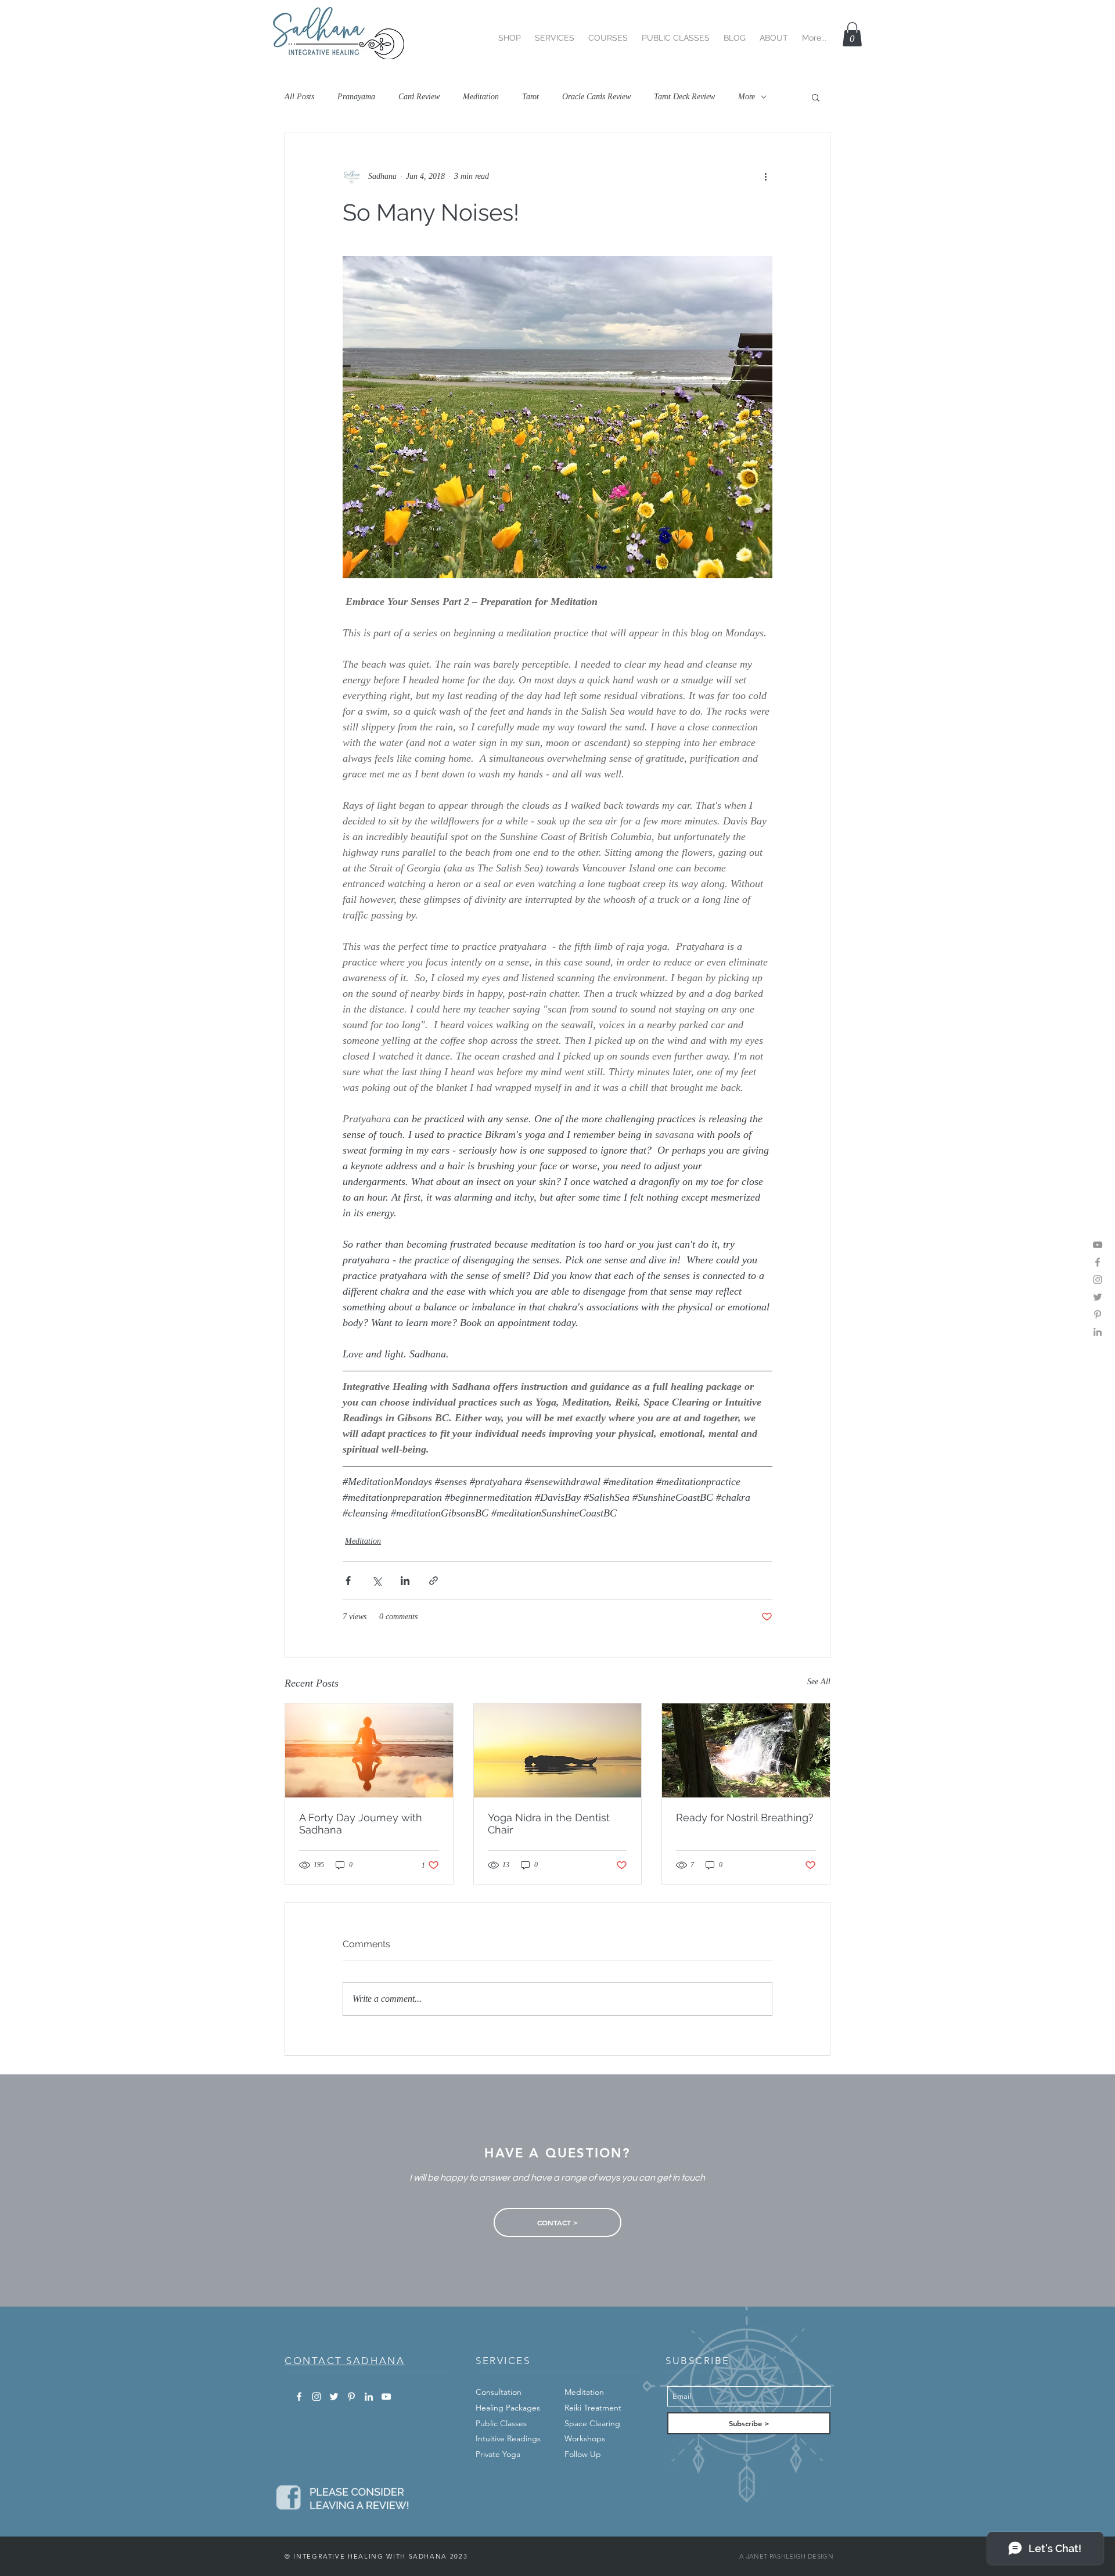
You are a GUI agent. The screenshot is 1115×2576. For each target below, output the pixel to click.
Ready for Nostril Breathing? (745, 1817)
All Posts (299, 97)
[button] (510, 33)
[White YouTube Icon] (386, 2397)
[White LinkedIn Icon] (369, 2397)
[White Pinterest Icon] (351, 2397)
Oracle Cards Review (596, 97)
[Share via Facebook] (348, 1581)
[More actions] (765, 176)
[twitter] (1098, 1297)
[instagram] (1098, 1280)
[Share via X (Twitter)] (377, 1581)
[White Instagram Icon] (316, 2397)
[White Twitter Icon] (334, 2397)
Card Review (419, 97)
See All (819, 1682)
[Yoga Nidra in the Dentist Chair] (558, 1750)
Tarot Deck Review (684, 97)
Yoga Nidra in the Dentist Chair (549, 1824)
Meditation (481, 97)
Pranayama (356, 97)
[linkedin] (1098, 1332)
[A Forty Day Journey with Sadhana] (369, 1750)
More (747, 97)
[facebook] (1098, 1262)
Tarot (530, 97)
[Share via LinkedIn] (405, 1581)
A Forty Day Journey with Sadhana (361, 1824)
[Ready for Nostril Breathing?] (746, 1750)
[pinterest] (1098, 1314)
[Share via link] (434, 1581)
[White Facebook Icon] (299, 2397)
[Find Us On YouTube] (1098, 1245)
